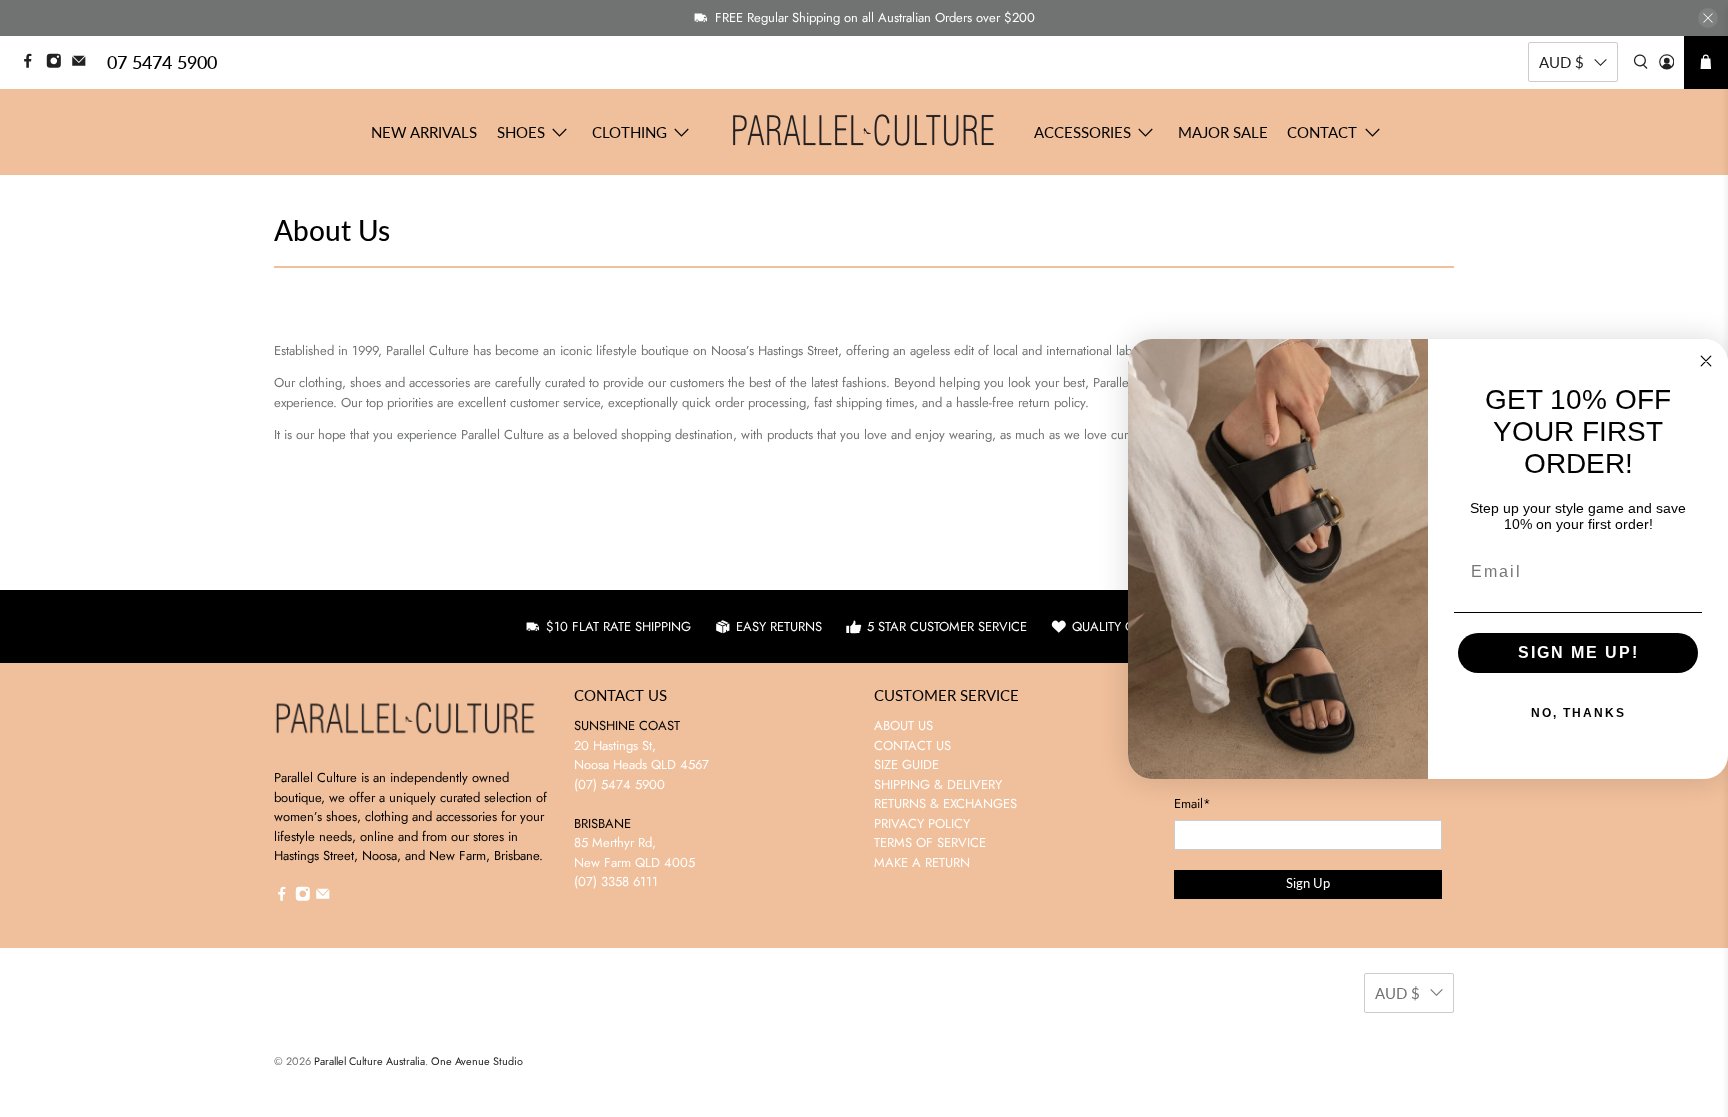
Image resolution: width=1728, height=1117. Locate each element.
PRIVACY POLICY (922, 823)
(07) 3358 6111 (616, 881)
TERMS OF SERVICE (930, 842)
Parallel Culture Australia (369, 1061)
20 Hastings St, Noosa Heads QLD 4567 (641, 755)
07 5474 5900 (162, 62)
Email (1192, 803)
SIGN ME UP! (1578, 652)
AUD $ (1561, 62)
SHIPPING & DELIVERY (938, 784)
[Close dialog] (1706, 361)
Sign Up (1308, 883)
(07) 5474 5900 (619, 784)
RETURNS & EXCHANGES (945, 803)
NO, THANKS (1578, 713)
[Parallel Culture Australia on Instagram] (59, 63)
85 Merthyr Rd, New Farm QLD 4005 (634, 852)
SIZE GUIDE (906, 764)
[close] (1708, 18)
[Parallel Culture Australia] (864, 132)
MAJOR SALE (1223, 132)
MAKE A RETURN (922, 862)
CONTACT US (912, 745)
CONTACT (1322, 132)
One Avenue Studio (477, 1061)
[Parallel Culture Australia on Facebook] (33, 63)
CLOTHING (629, 132)
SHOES (521, 132)
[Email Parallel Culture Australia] (84, 63)
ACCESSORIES (1082, 132)
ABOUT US (903, 725)
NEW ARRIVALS (424, 132)
